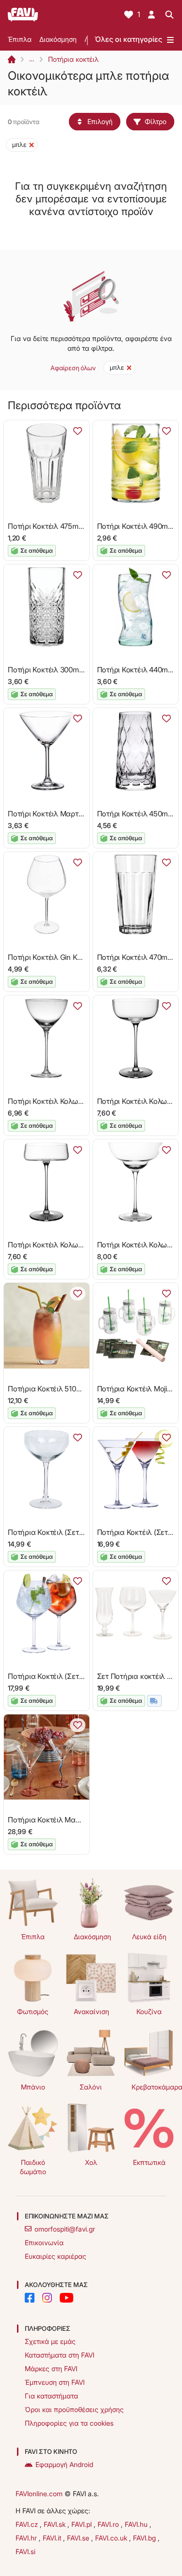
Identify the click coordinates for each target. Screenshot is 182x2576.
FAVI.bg (145, 2538)
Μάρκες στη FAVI (51, 2369)
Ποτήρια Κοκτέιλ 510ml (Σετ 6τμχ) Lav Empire (82, 1389)
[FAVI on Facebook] (30, 2298)
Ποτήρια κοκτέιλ (73, 59)
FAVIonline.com (39, 2494)
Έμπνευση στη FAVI (55, 2382)
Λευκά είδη (149, 1937)
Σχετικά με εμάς (50, 2341)
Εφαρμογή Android (64, 2464)
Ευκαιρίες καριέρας (56, 2256)
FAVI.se (79, 2538)
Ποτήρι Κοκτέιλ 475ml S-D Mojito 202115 (74, 526)
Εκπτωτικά (149, 2162)
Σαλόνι (91, 2087)
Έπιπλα (20, 39)
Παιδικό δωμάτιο (33, 2167)
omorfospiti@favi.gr (65, 2229)
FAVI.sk (56, 2524)
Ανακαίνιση (91, 2011)
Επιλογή (100, 121)
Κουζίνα (149, 2011)
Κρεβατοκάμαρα (153, 2087)
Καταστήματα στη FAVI (59, 2355)
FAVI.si (25, 2551)
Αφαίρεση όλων (73, 368)
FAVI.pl (83, 2524)
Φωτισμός (33, 2011)
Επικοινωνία (44, 2243)
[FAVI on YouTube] (66, 2298)
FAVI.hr (27, 2538)
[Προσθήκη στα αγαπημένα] (78, 431)
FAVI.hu (137, 2524)
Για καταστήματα (51, 2396)
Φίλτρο (156, 121)
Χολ (91, 2162)
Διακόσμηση (58, 39)
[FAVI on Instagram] (47, 2298)
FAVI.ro (109, 2524)
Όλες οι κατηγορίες (128, 39)
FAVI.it (53, 2538)
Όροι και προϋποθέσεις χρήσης (74, 2409)
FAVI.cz (28, 2524)
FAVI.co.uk (112, 2538)
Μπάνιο (33, 2087)
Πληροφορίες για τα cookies (69, 2423)
